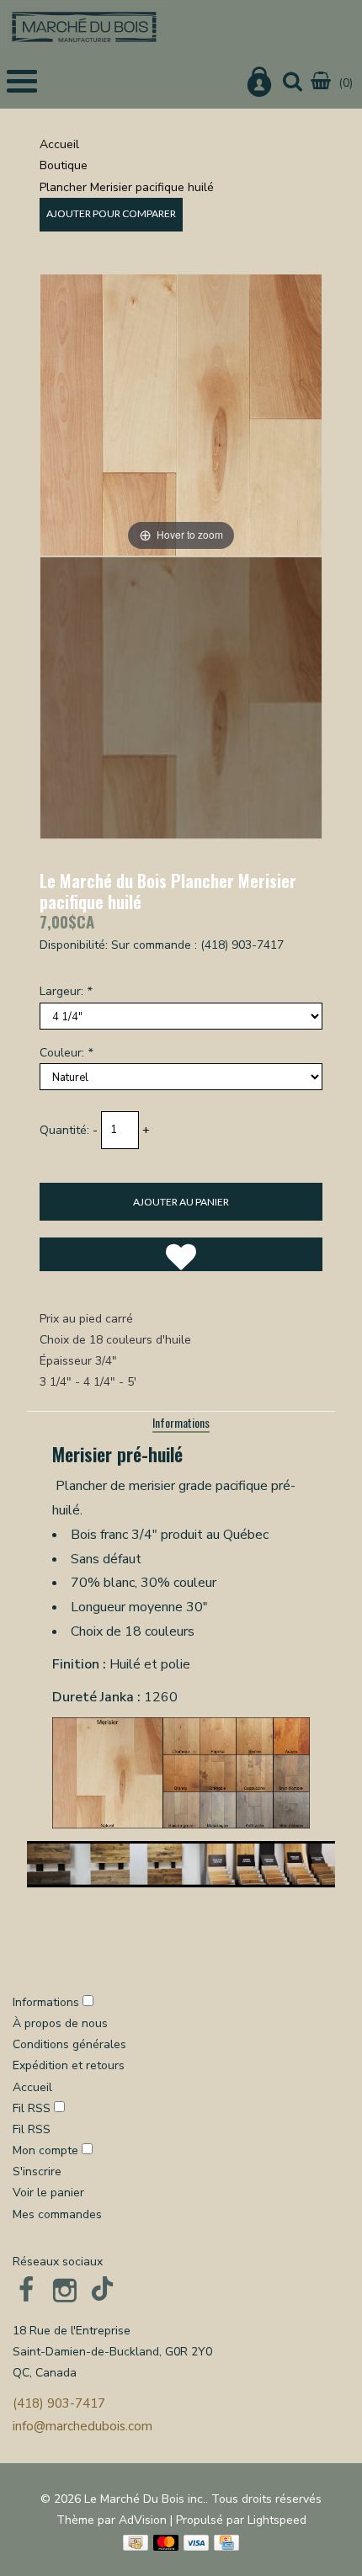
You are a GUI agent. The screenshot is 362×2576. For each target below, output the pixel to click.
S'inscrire (37, 2172)
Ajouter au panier (181, 1202)
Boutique (64, 165)
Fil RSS (32, 2108)
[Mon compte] (259, 85)
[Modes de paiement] (136, 2543)
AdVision (143, 2520)
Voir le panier (48, 2193)
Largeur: (66, 991)
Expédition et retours (69, 2065)
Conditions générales (69, 2044)
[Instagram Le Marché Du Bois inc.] (65, 2290)
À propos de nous (60, 2023)
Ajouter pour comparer (111, 213)
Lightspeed (277, 2520)
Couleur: (66, 1053)
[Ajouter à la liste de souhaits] (181, 1254)
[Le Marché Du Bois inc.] (84, 27)
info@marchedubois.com (83, 2426)
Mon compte (47, 2150)
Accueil (59, 144)
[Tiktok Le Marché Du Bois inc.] (104, 2290)
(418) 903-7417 (59, 2403)
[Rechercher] (293, 83)
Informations (181, 1422)
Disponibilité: (74, 945)
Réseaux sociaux (58, 2262)
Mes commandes (57, 2214)
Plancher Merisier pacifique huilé (127, 187)
